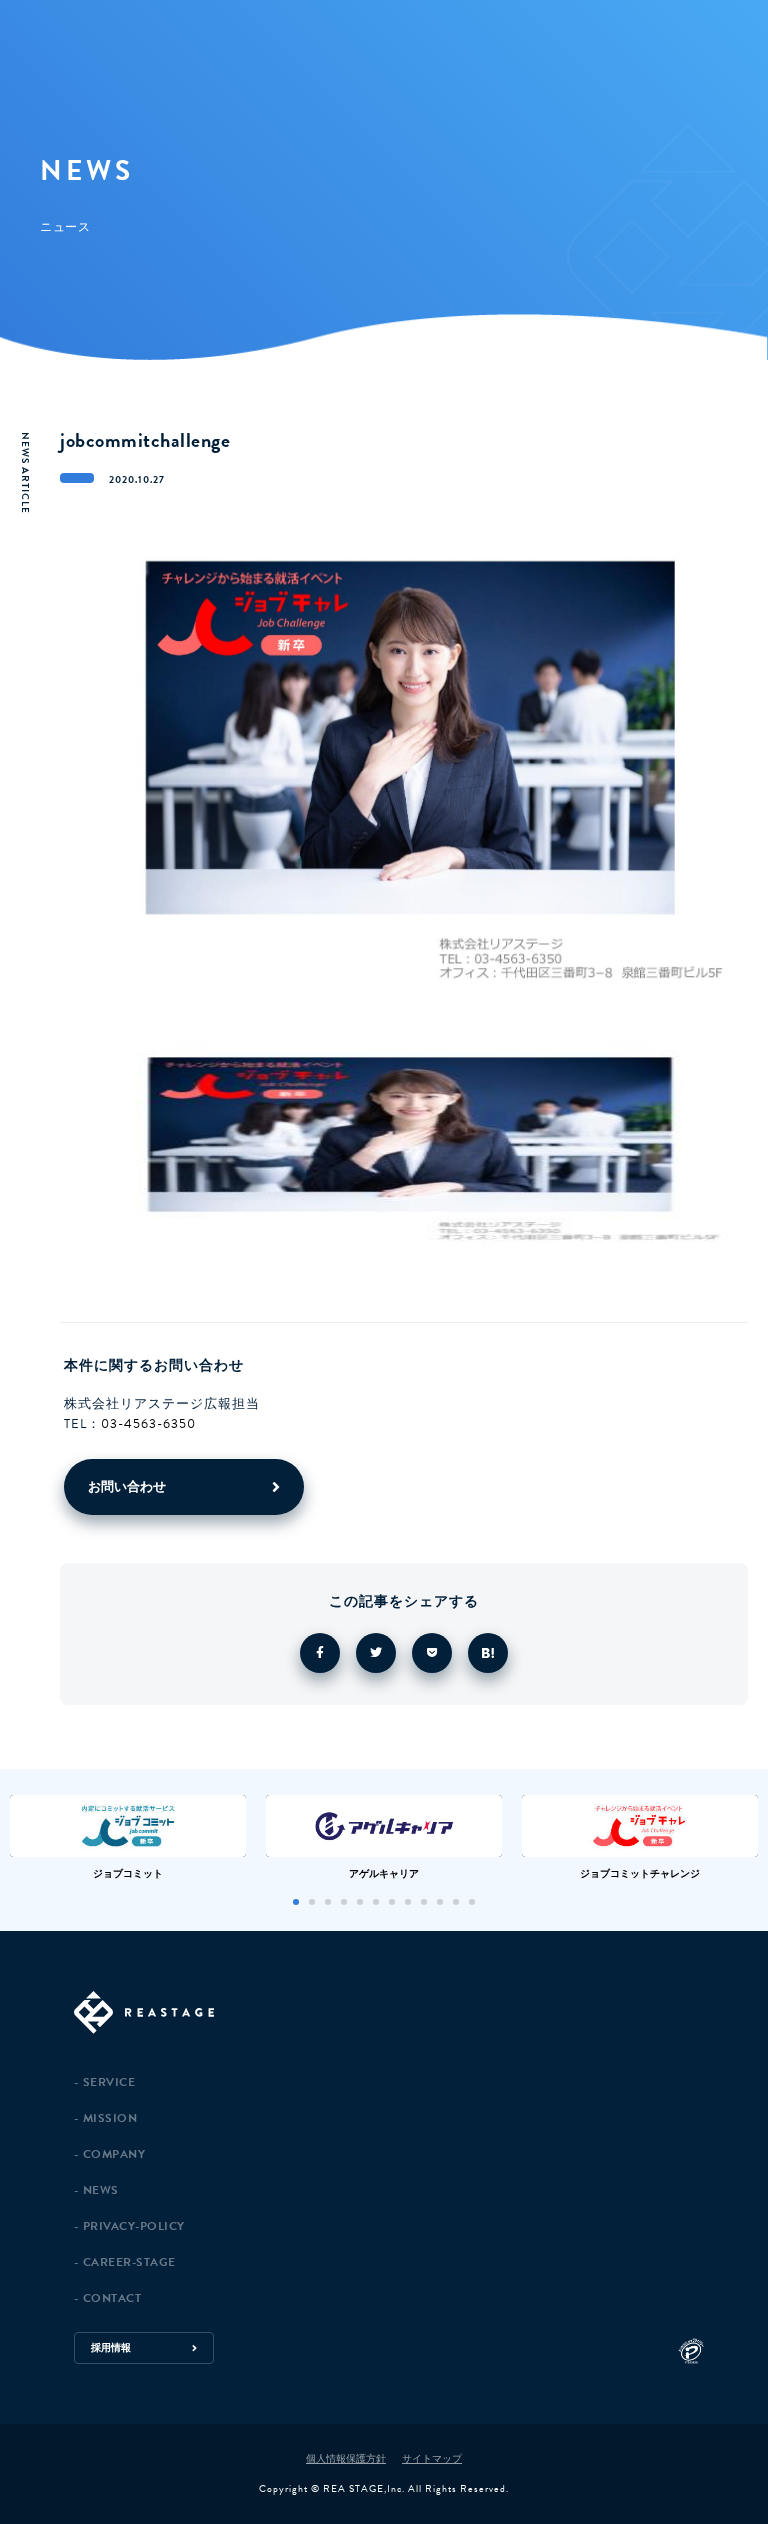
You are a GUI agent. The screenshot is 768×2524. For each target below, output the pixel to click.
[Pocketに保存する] (432, 1653)
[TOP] (411, 2013)
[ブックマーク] (488, 1653)
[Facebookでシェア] (320, 1653)
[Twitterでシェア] (376, 1653)
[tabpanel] (128, 1837)
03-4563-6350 (148, 1424)
